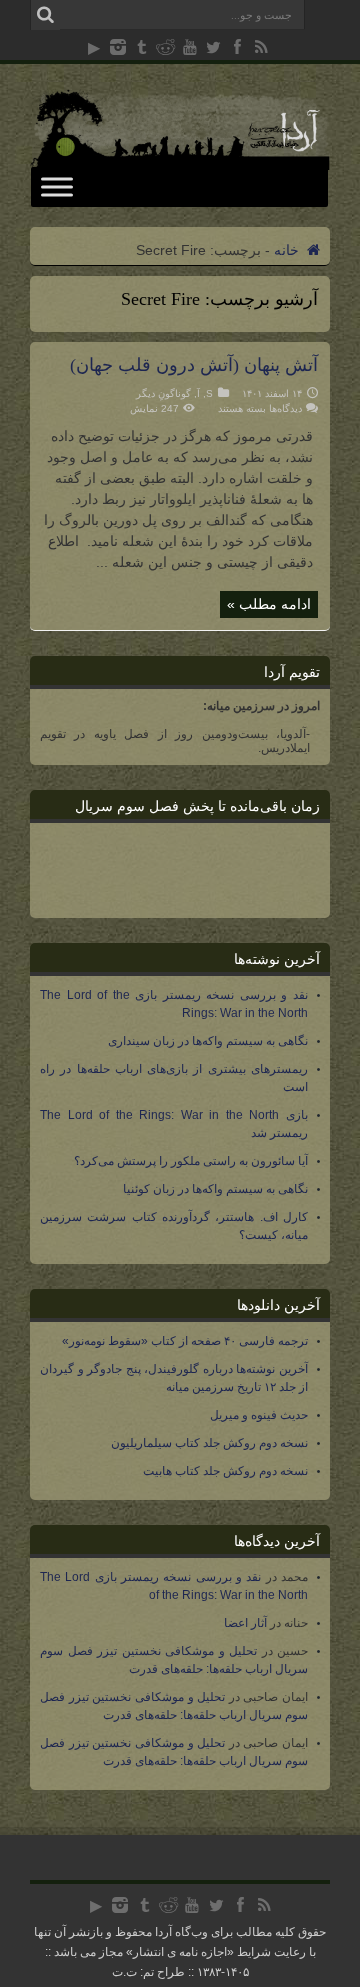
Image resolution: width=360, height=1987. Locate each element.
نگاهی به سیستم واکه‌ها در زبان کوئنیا (215, 1189)
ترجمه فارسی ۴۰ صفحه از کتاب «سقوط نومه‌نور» (185, 1341)
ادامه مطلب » (269, 604)
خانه (288, 250)
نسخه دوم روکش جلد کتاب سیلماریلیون (209, 1443)
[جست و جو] (45, 15)
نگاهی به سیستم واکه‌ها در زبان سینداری (208, 1041)
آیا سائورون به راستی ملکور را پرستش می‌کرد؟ (191, 1161)
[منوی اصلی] (57, 186)
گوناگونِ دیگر (163, 393)
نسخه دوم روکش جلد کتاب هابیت (225, 1471)
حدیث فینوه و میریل (259, 1415)
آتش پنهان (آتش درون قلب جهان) (194, 365)
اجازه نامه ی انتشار (180, 1952)
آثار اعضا (245, 1623)
